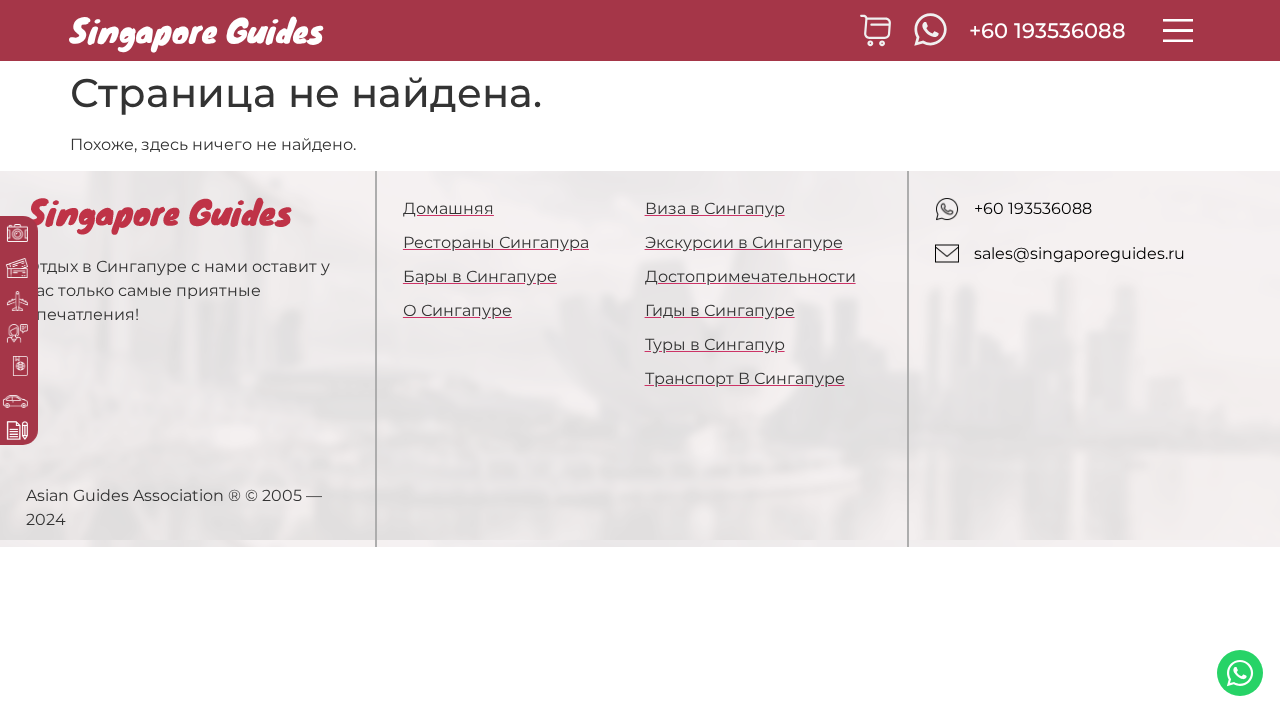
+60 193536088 (1047, 30)
